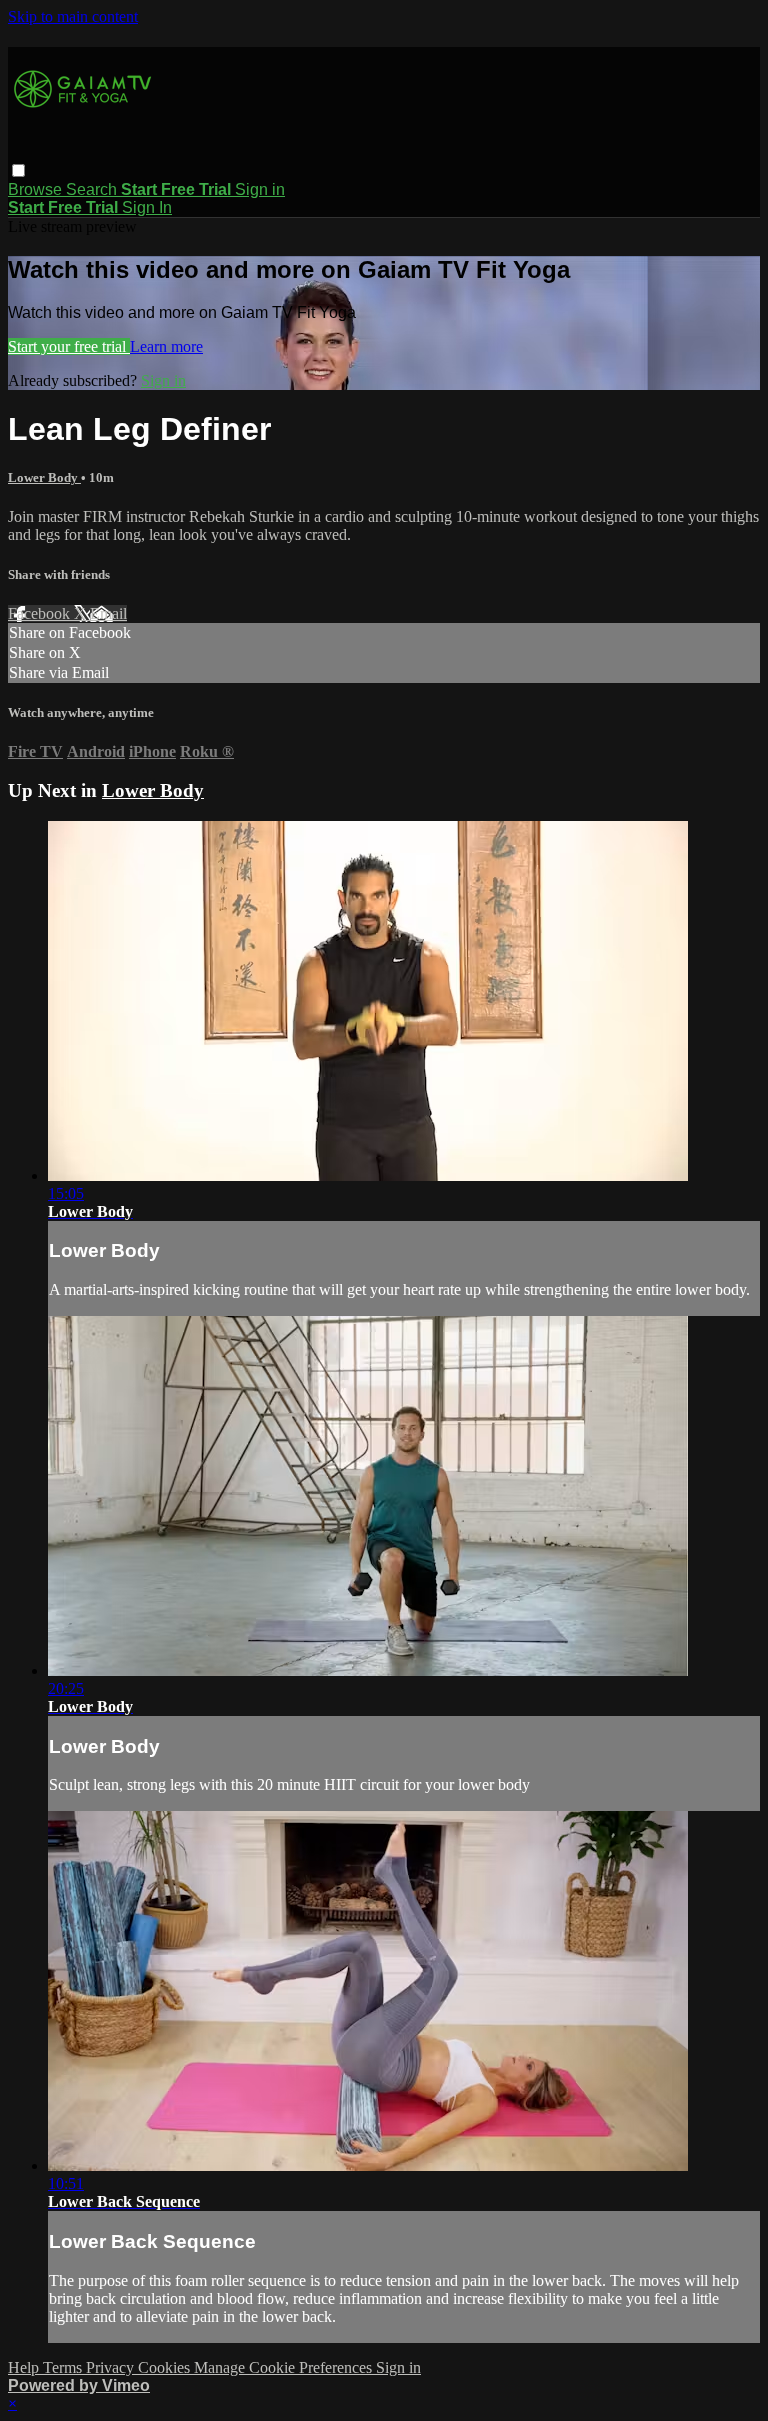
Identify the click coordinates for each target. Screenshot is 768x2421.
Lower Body (44, 477)
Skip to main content (73, 16)
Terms (64, 2367)
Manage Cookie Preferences (285, 2367)
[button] (18, 170)
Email (108, 613)
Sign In (147, 207)
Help (25, 2367)
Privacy (112, 2367)
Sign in (260, 189)
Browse (37, 189)
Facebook (41, 613)
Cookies (166, 2367)
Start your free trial (69, 346)
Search (93, 189)
